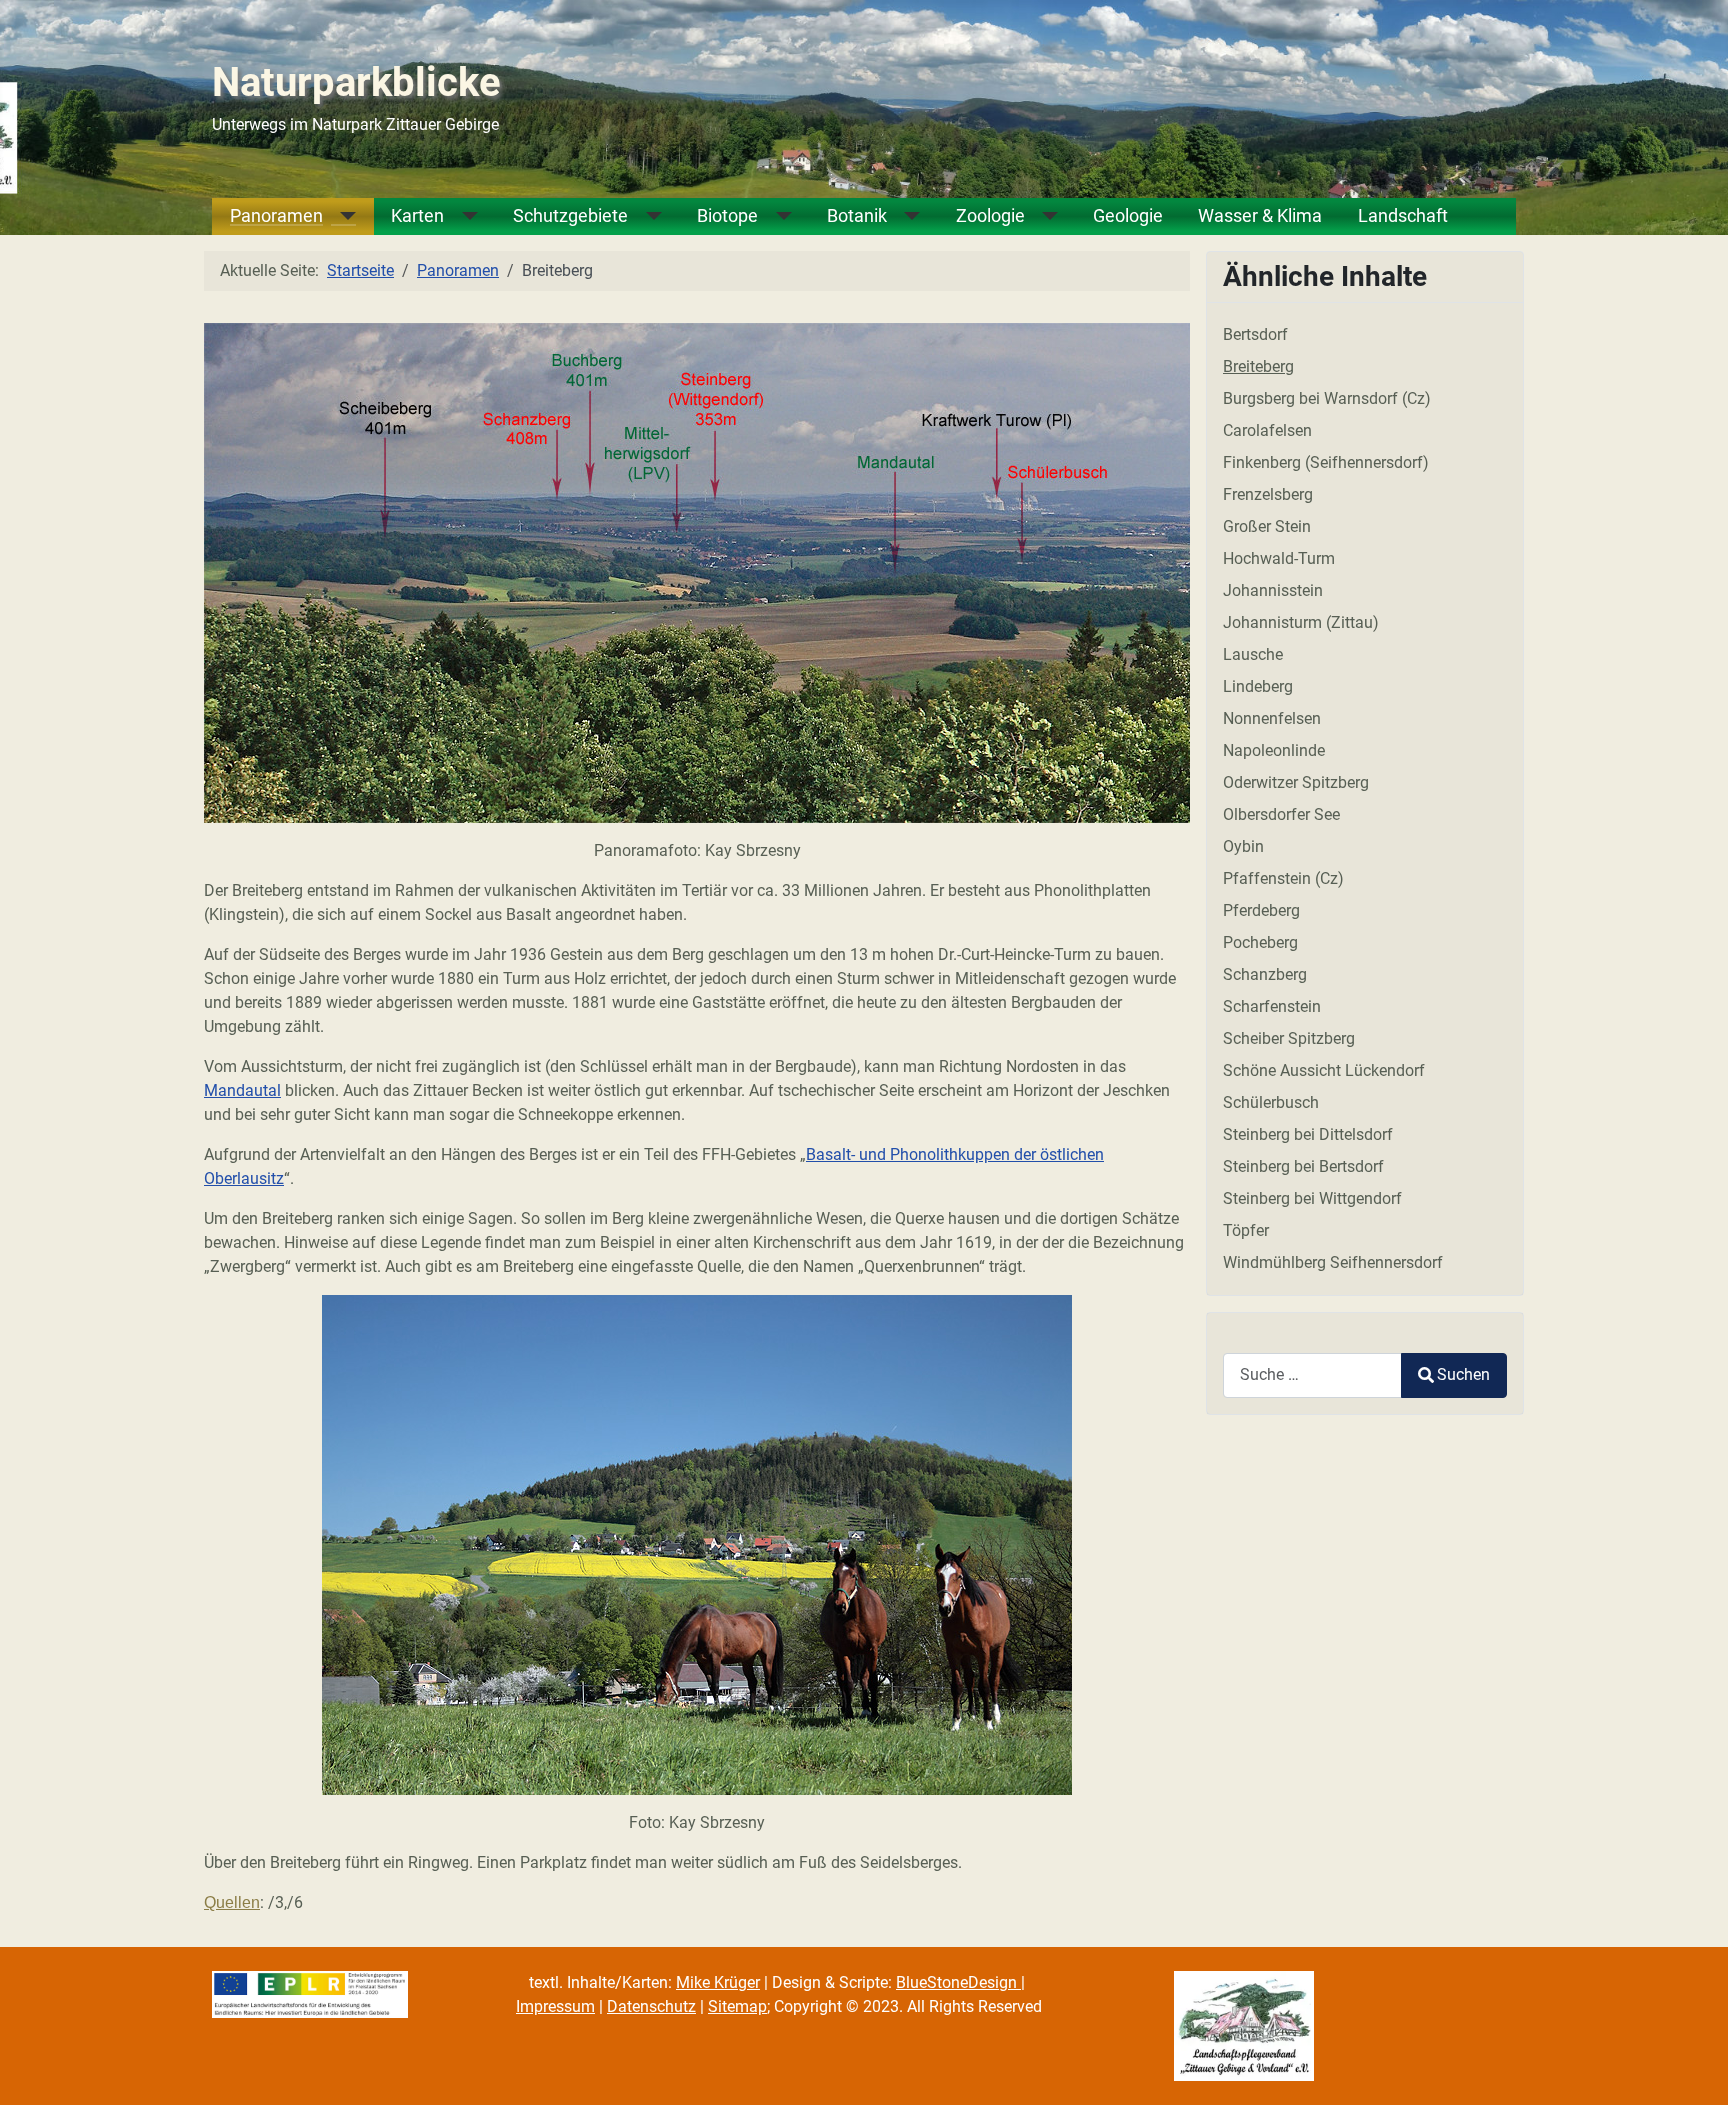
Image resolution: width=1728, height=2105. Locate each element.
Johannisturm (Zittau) (1301, 622)
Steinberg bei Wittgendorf (1312, 1198)
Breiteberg (1258, 366)
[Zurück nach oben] (1693, 2068)
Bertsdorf (1255, 334)
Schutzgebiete (570, 216)
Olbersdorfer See (1281, 814)
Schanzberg (1265, 974)
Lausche (1253, 654)
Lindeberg (1258, 686)
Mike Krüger (718, 1982)
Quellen (232, 1902)
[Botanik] (904, 216)
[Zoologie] (1042, 216)
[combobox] (1312, 1375)
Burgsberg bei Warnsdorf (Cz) (1327, 398)
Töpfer (1246, 1230)
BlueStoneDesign (958, 1982)
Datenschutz (651, 2006)
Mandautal (242, 1090)
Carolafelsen (1267, 430)
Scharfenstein (1272, 1006)
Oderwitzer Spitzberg (1296, 782)
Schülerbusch (1271, 1102)
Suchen (1463, 1374)
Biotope (727, 216)
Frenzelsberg (1268, 494)
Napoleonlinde (1274, 750)
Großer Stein (1267, 526)
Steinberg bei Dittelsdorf (1308, 1134)
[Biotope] (775, 216)
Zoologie (990, 216)
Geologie (1128, 216)
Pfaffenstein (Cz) (1283, 878)
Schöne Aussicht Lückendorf (1324, 1070)
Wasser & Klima (1260, 216)
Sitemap (737, 2006)
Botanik (857, 216)
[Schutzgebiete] (645, 216)
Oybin (1243, 846)
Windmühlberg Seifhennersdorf (1333, 1262)
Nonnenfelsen (1272, 718)
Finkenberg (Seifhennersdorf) (1326, 462)
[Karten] (461, 216)
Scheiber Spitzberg (1289, 1038)
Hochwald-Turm (1279, 558)
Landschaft (1403, 216)
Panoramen (276, 216)
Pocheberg (1260, 942)
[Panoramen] (340, 216)
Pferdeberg (1261, 910)
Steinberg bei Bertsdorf (1303, 1166)
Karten (417, 216)
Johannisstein (1273, 590)
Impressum (555, 2006)
